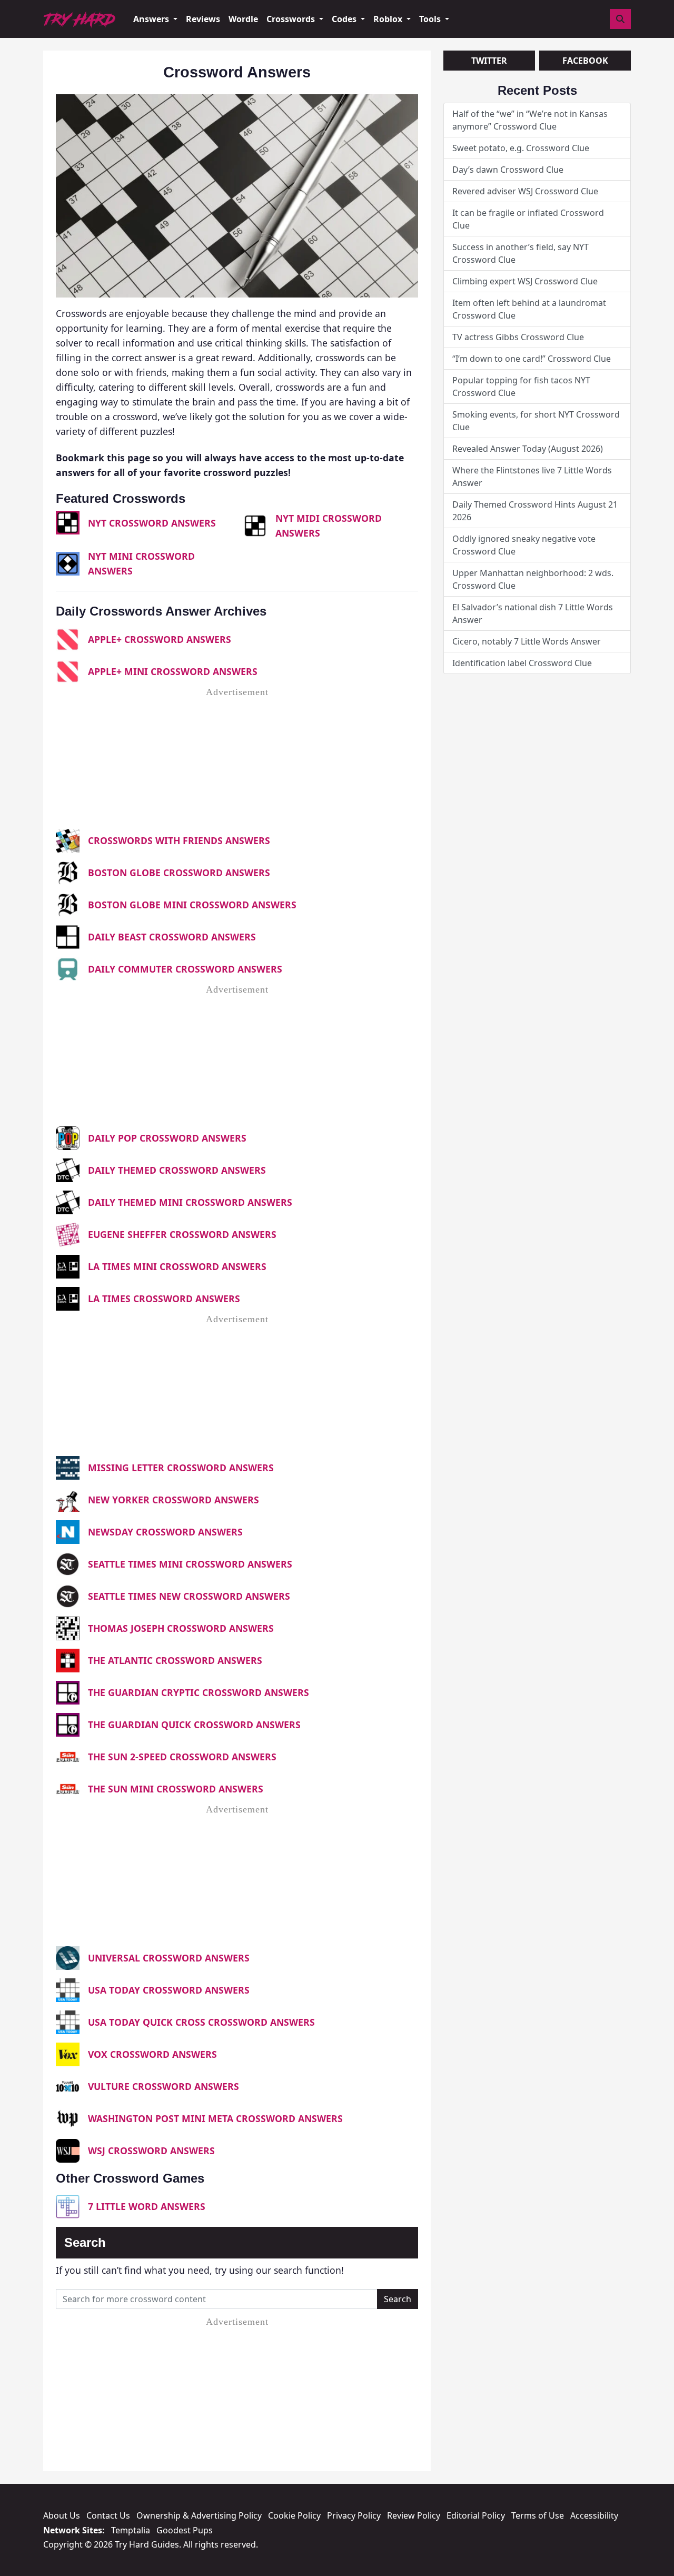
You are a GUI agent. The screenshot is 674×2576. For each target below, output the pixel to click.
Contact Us (108, 2515)
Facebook (585, 61)
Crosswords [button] (292, 19)
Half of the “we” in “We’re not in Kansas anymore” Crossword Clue (530, 120)
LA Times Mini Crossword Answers (177, 1266)
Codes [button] (345, 19)
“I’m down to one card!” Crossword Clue (532, 359)
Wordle (243, 19)
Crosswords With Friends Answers (179, 840)
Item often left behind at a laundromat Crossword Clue (529, 309)
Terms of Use (538, 2515)
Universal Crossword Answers (169, 1958)
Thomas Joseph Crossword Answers (181, 1628)
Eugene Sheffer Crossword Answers (182, 1234)
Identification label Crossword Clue (522, 663)
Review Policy (414, 2515)
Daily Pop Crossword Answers (167, 1138)
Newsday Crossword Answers (165, 1532)
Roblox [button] (389, 19)
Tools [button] (431, 19)
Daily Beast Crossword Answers (172, 937)
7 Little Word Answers (147, 2206)
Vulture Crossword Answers (163, 2086)
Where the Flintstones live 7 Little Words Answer (532, 477)
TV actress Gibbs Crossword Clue (518, 337)
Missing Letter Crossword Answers (181, 1468)
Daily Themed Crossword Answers (177, 1170)
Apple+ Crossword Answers (160, 639)
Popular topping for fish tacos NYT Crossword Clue (521, 387)
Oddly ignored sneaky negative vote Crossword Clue (524, 545)
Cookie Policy (294, 2515)
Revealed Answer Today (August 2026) (528, 449)
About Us (62, 2515)
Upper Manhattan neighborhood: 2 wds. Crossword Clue (533, 579)
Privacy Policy (354, 2515)
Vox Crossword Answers (152, 2054)
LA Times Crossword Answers (164, 1299)
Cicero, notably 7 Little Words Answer (527, 641)
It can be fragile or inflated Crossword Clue (528, 219)
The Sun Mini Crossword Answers (176, 1789)
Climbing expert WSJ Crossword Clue (525, 281)
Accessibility (594, 2515)
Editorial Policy (476, 2515)
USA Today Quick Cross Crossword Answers (201, 2022)
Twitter (489, 61)
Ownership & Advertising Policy (199, 2515)
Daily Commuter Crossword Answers (185, 969)
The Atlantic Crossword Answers (175, 1660)
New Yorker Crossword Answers (174, 1500)
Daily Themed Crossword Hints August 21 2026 (535, 511)
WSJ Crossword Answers (151, 2151)
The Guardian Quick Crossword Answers (194, 1725)
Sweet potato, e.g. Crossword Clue (521, 148)
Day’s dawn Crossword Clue (508, 170)
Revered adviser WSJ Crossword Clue (525, 191)
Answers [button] (152, 19)
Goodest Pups (185, 2530)
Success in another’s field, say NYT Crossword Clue (521, 253)
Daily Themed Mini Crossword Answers (190, 1202)
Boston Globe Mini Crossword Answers (192, 905)
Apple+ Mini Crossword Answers (173, 671)
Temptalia (131, 2530)
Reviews (203, 19)
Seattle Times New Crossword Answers (189, 1596)
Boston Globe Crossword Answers (179, 873)
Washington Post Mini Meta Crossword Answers (215, 2118)
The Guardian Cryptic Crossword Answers (199, 1692)
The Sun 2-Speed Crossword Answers (182, 1757)
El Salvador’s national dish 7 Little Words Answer (533, 613)
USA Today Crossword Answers (169, 1990)
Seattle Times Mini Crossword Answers (190, 1564)
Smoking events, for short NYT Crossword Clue (536, 421)
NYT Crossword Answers (152, 523)
